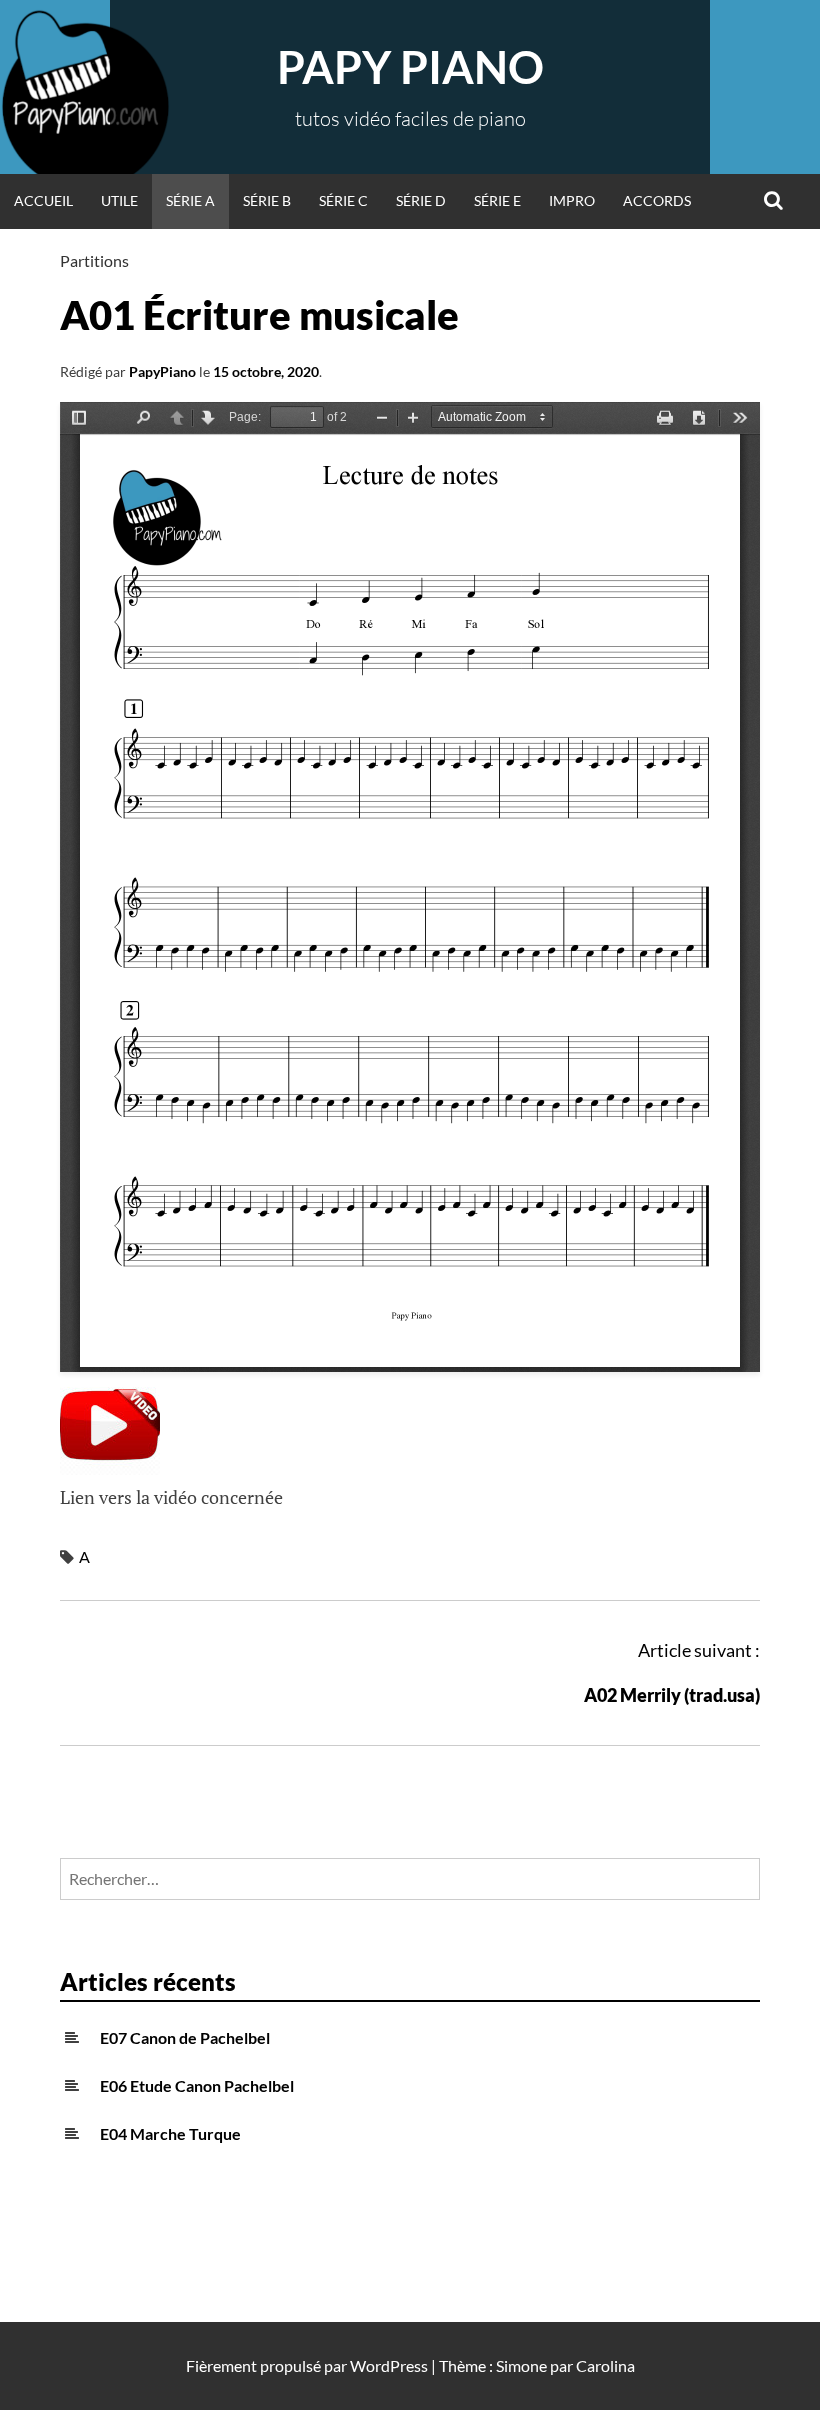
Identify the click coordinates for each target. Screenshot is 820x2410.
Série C (343, 200)
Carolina (605, 2365)
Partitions (94, 260)
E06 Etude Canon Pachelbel (197, 2085)
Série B (267, 200)
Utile (119, 200)
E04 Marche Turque (170, 2133)
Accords (657, 200)
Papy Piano (410, 67)
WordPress (389, 2365)
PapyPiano (162, 371)
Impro (572, 200)
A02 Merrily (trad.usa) (672, 1695)
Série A (190, 200)
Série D (421, 200)
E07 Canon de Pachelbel (185, 2037)
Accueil (43, 200)
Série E (497, 200)
